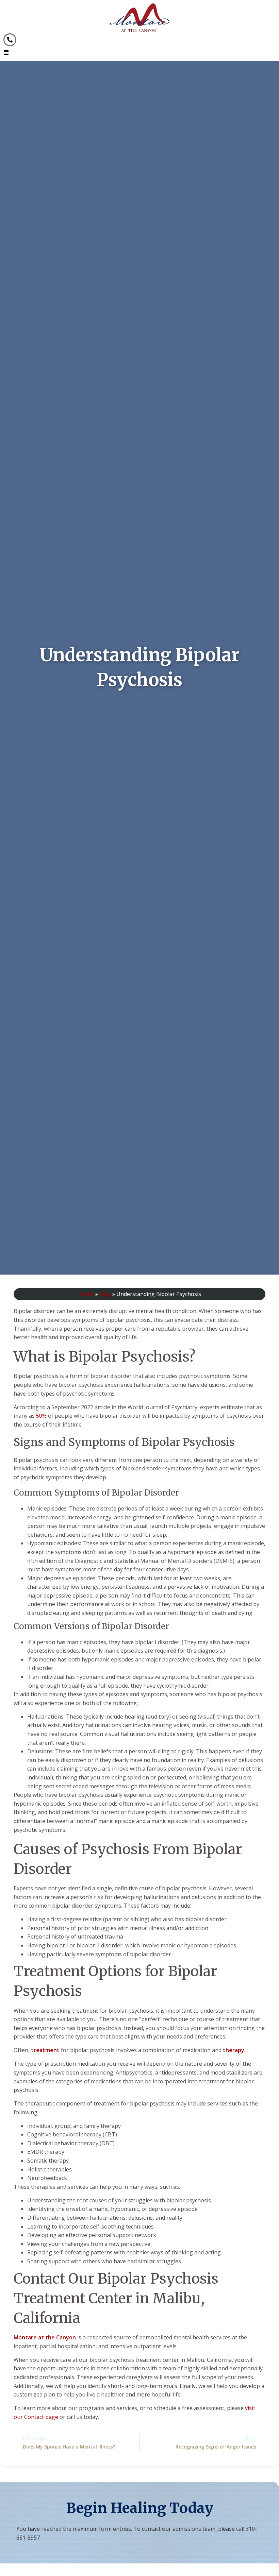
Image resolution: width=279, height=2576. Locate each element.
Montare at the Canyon (45, 2337)
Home (86, 1294)
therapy (234, 2050)
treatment (45, 2050)
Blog (105, 1294)
